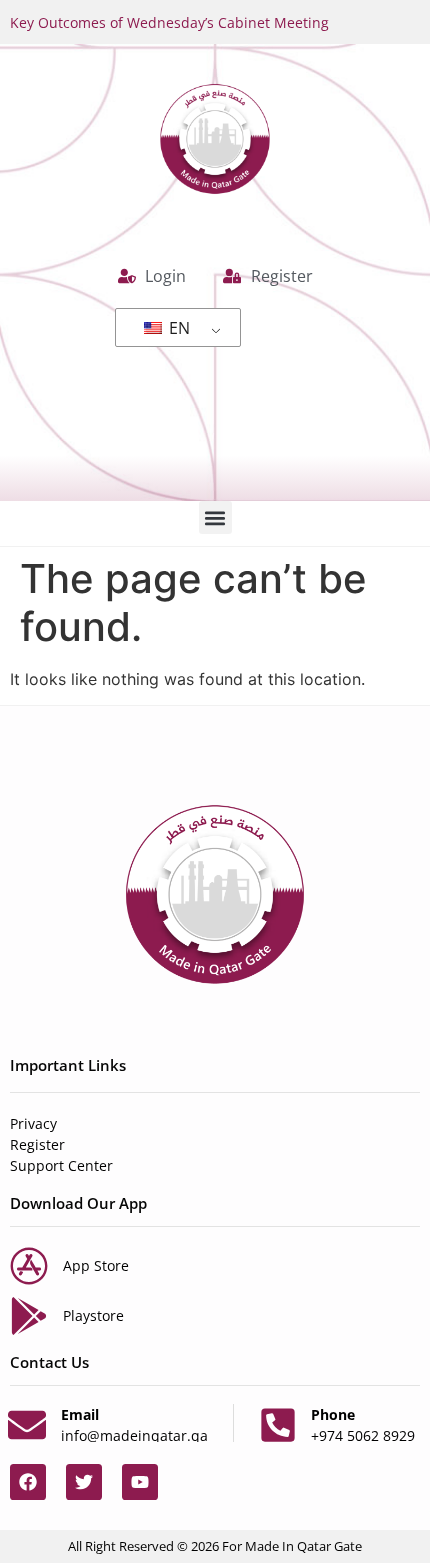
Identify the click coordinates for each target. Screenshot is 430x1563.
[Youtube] (140, 1482)
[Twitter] (84, 1482)
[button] (215, 517)
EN (177, 328)
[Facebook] (28, 1482)
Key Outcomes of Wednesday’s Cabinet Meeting (169, 22)
